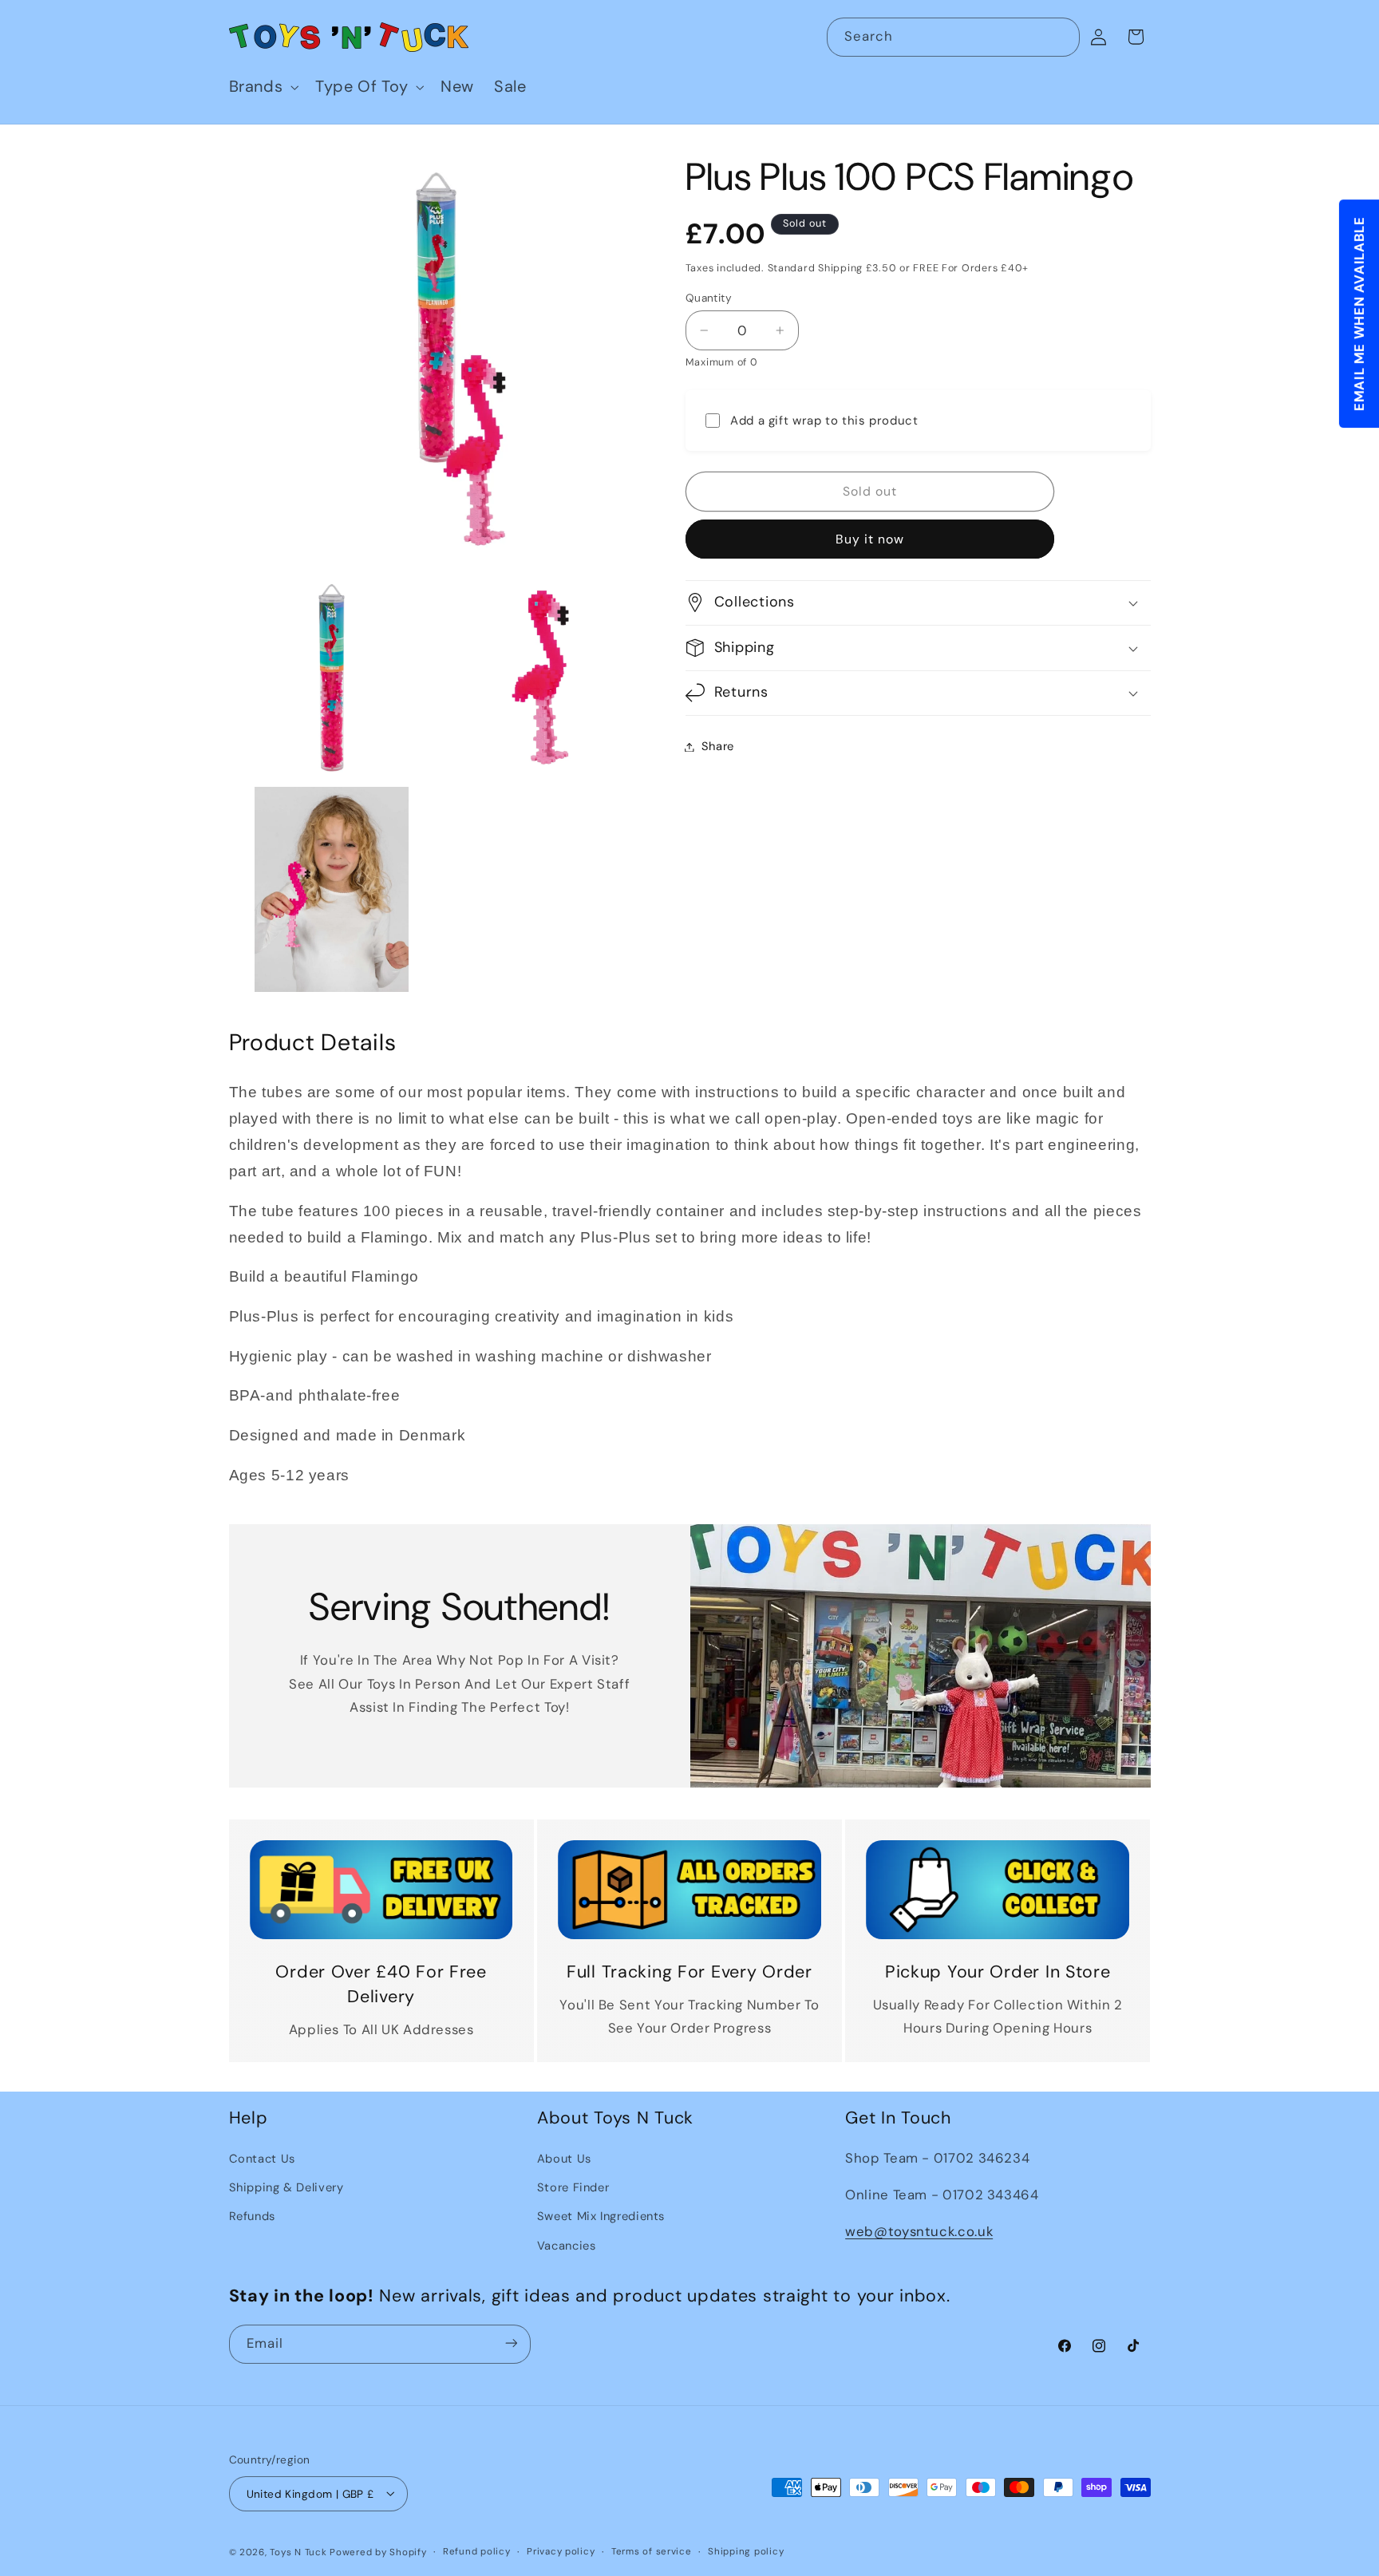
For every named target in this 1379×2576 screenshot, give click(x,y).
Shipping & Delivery (286, 2187)
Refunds (252, 2216)
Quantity (709, 298)
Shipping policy (746, 2552)
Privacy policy (561, 2552)
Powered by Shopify (378, 2552)
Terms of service (652, 2552)
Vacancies (567, 2245)
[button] (262, 87)
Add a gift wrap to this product (824, 421)
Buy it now (870, 539)
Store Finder (573, 2187)
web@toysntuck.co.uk (919, 2231)
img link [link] (381, 1851)
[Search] (1061, 37)
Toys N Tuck (298, 2552)
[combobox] (954, 37)
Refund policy (477, 2552)
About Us (564, 2158)
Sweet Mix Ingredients (601, 2216)
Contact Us (262, 2158)
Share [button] (718, 746)
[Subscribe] (511, 2343)
